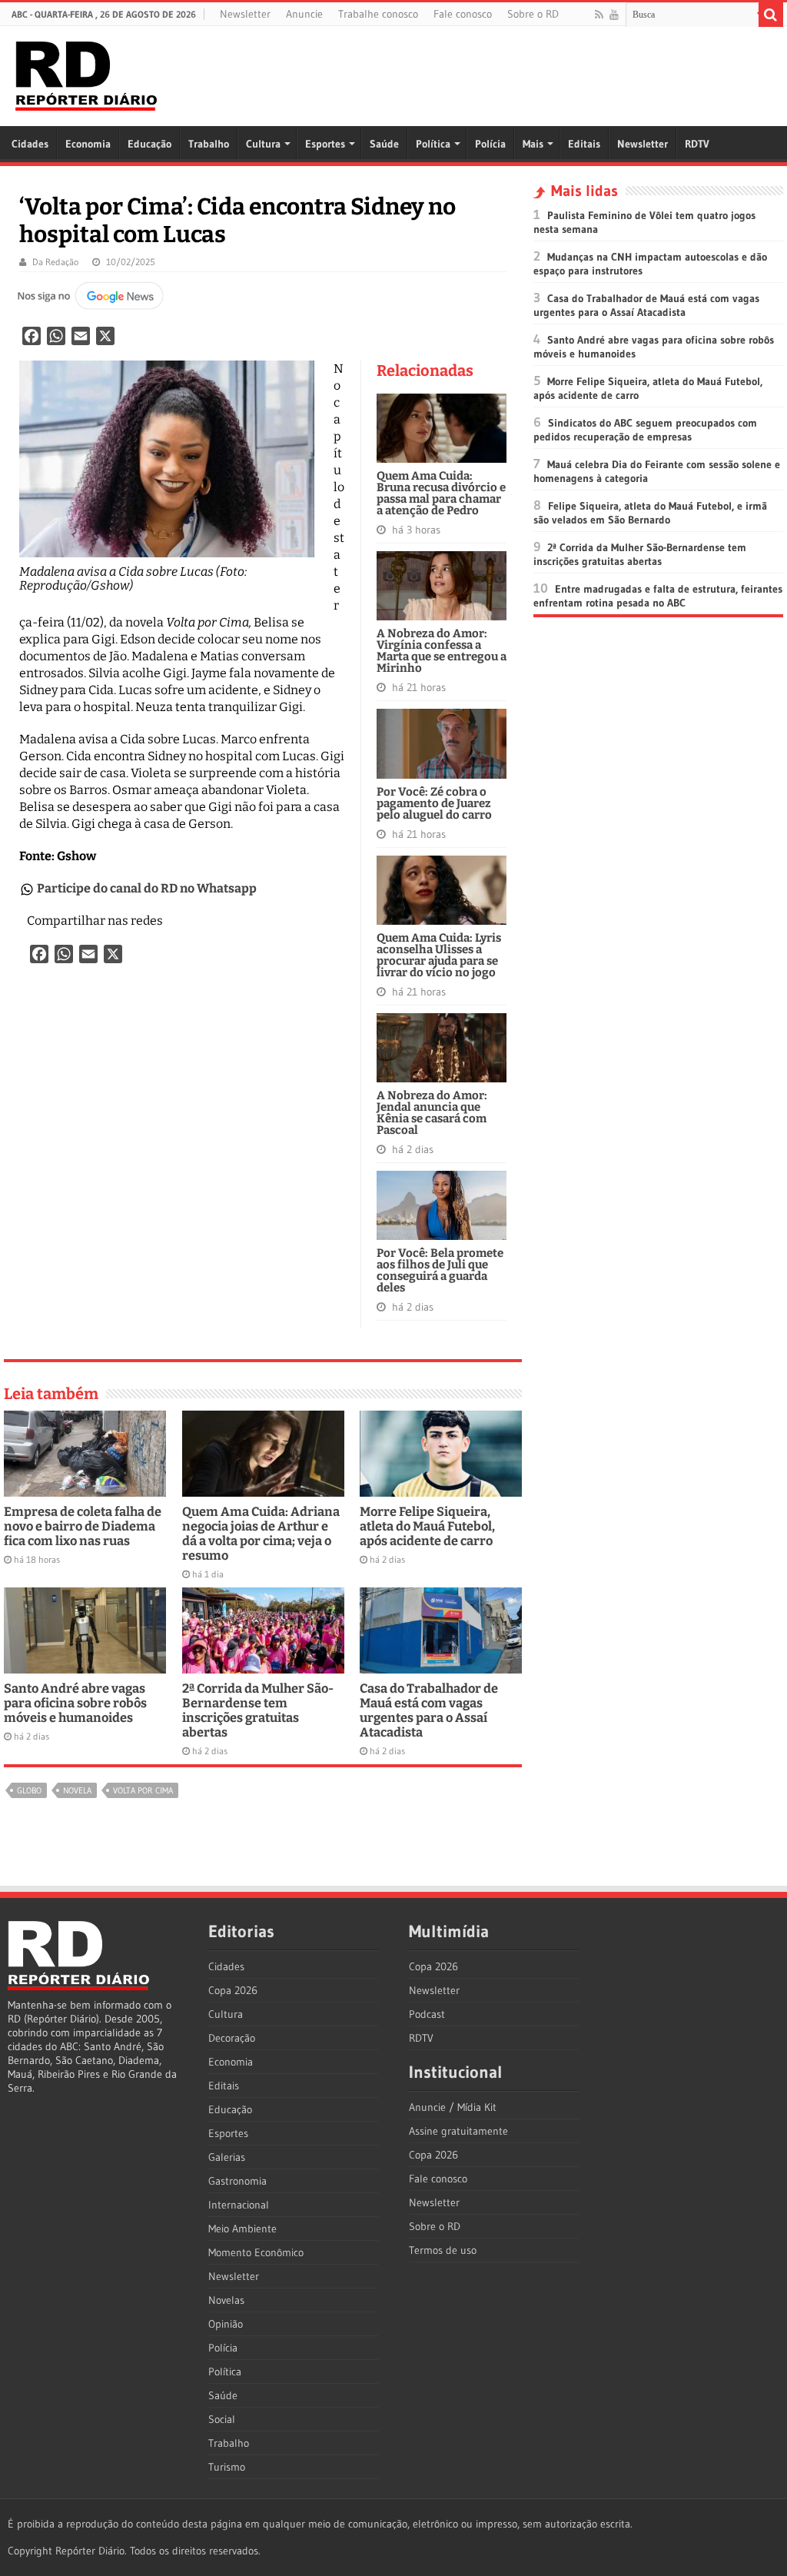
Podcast (427, 2014)
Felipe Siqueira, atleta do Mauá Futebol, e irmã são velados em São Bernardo (650, 513)
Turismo (227, 2467)
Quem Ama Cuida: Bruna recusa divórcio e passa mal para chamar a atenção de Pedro (441, 493)
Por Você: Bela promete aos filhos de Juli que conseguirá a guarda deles (440, 1270)
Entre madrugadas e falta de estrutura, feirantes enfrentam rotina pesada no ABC (658, 596)
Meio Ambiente (242, 2229)
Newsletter (245, 14)
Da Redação (55, 262)
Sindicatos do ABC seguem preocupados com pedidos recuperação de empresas (645, 430)
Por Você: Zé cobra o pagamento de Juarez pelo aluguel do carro (434, 803)
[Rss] (599, 15)
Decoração (232, 2038)
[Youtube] (614, 15)
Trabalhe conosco (378, 14)
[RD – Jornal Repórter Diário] (86, 73)
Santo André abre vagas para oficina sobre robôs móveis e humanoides (75, 1703)
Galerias (227, 2157)
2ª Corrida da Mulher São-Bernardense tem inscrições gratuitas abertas (258, 1710)
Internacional (239, 2205)
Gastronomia (237, 2181)
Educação (149, 144)
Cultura (263, 144)
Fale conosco (463, 14)
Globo (29, 1790)
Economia (88, 144)
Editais (584, 144)
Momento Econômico (256, 2252)
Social (222, 2419)
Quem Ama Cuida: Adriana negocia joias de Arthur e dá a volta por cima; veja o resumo (261, 1534)
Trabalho (209, 144)
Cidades (30, 144)
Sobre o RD (533, 14)
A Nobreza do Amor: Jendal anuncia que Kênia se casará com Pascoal (432, 1113)
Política (433, 144)
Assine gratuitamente (458, 2131)
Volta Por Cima (143, 1790)
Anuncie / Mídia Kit (453, 2107)
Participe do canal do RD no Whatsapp (147, 888)
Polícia (490, 144)
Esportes (325, 144)
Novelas (226, 2300)
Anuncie (304, 14)
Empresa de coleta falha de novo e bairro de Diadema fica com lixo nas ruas (83, 1526)
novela (77, 1790)
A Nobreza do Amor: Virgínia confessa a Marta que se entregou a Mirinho (442, 651)
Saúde (384, 144)
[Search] (771, 15)
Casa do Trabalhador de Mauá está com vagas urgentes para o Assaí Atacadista (429, 1710)
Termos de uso (443, 2250)
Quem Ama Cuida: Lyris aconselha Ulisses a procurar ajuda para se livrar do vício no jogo (439, 955)
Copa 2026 (233, 1990)
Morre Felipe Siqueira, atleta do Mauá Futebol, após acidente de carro (427, 1526)
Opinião (226, 2324)
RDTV (697, 144)
